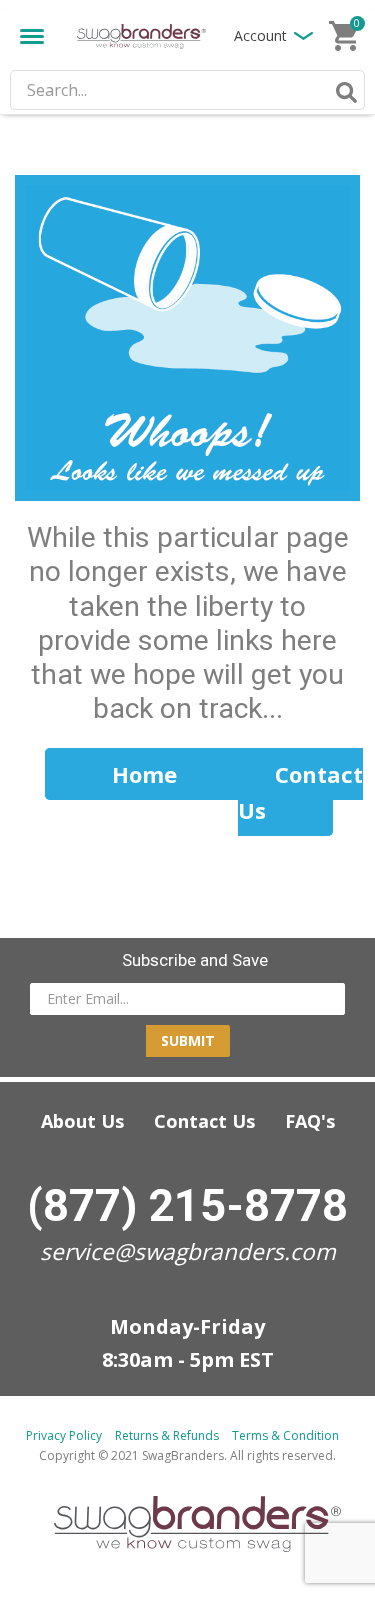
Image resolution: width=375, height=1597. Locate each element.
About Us (82, 1121)
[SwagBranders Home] (141, 36)
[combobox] (187, 90)
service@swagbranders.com (188, 1251)
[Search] (343, 92)
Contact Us (204, 1121)
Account (260, 35)
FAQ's (310, 1121)
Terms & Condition (285, 1435)
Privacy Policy (64, 1435)
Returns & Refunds (167, 1435)
